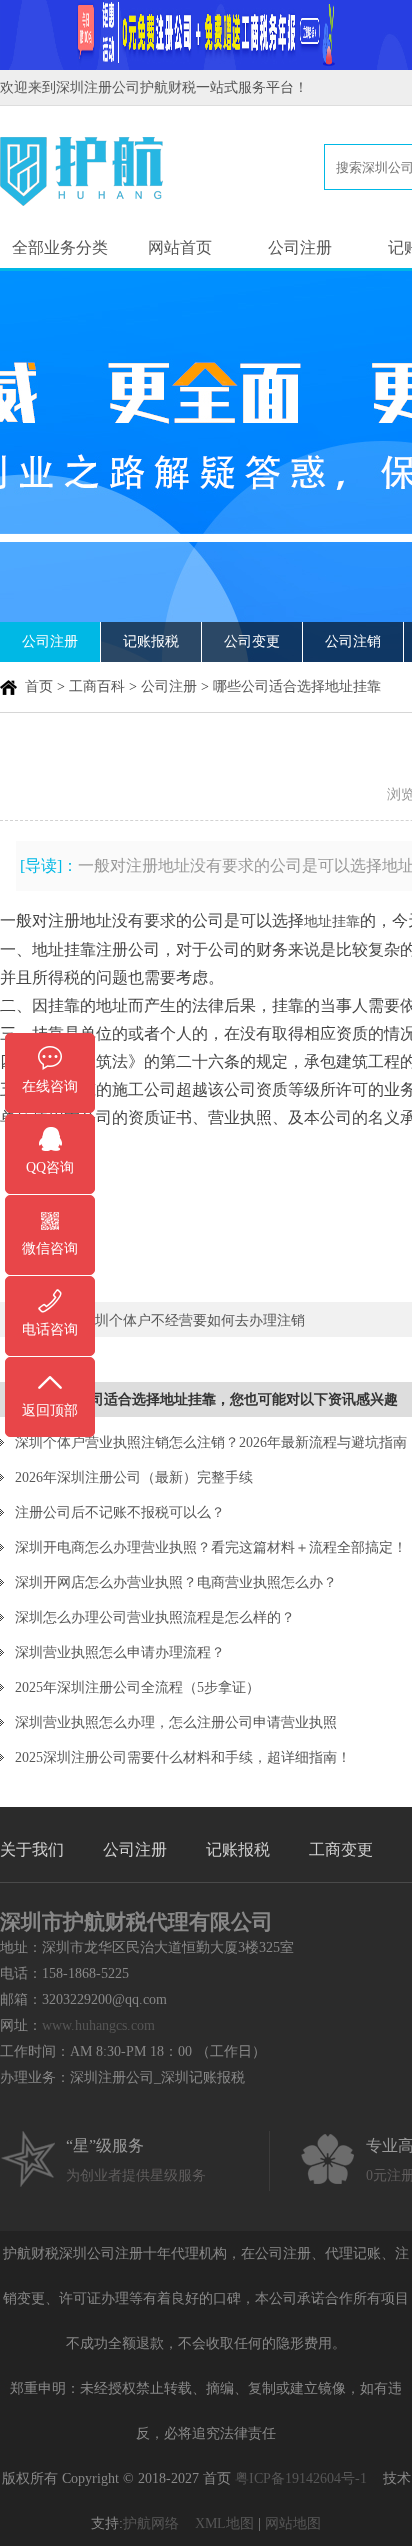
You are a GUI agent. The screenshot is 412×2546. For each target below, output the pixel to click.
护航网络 (151, 2523)
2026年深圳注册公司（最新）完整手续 (134, 1477)
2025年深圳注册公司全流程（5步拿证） (137, 1687)
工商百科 (97, 686)
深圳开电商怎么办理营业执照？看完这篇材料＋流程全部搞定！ (211, 1547)
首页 (39, 686)
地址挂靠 (332, 921)
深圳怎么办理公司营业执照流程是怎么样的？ (155, 1617)
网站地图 (293, 2523)
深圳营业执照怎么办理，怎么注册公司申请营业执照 (176, 1722)
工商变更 (341, 1849)
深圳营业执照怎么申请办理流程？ (120, 1652)
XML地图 (224, 2523)
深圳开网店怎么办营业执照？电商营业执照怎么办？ (176, 1582)
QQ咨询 (50, 1167)
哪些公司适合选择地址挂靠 (297, 686)
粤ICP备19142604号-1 (301, 2478)
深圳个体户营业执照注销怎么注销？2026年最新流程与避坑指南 (211, 1442)
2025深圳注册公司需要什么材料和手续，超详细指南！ (183, 1757)
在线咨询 (50, 1086)
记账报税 (151, 641)
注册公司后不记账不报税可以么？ (120, 1512)
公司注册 (300, 247)
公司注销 (353, 641)
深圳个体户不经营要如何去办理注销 (193, 1320)
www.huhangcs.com (98, 2025)
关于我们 (32, 1849)
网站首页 (180, 247)
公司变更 (252, 641)
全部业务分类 (60, 247)
